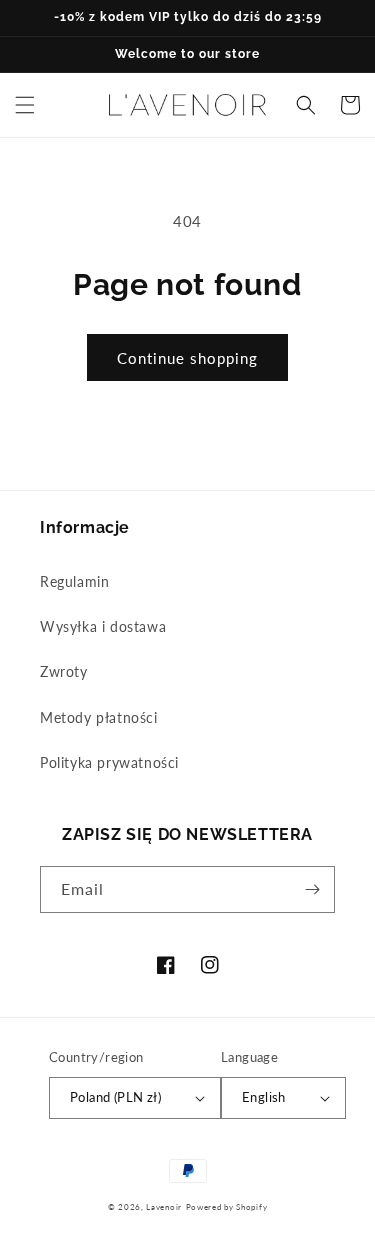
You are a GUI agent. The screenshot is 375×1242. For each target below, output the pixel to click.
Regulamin (74, 581)
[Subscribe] (312, 889)
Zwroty (64, 671)
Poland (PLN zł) (115, 1097)
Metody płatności (99, 717)
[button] (25, 105)
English (264, 1097)
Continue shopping (187, 358)
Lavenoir (164, 1207)
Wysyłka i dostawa (103, 626)
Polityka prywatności (109, 762)
